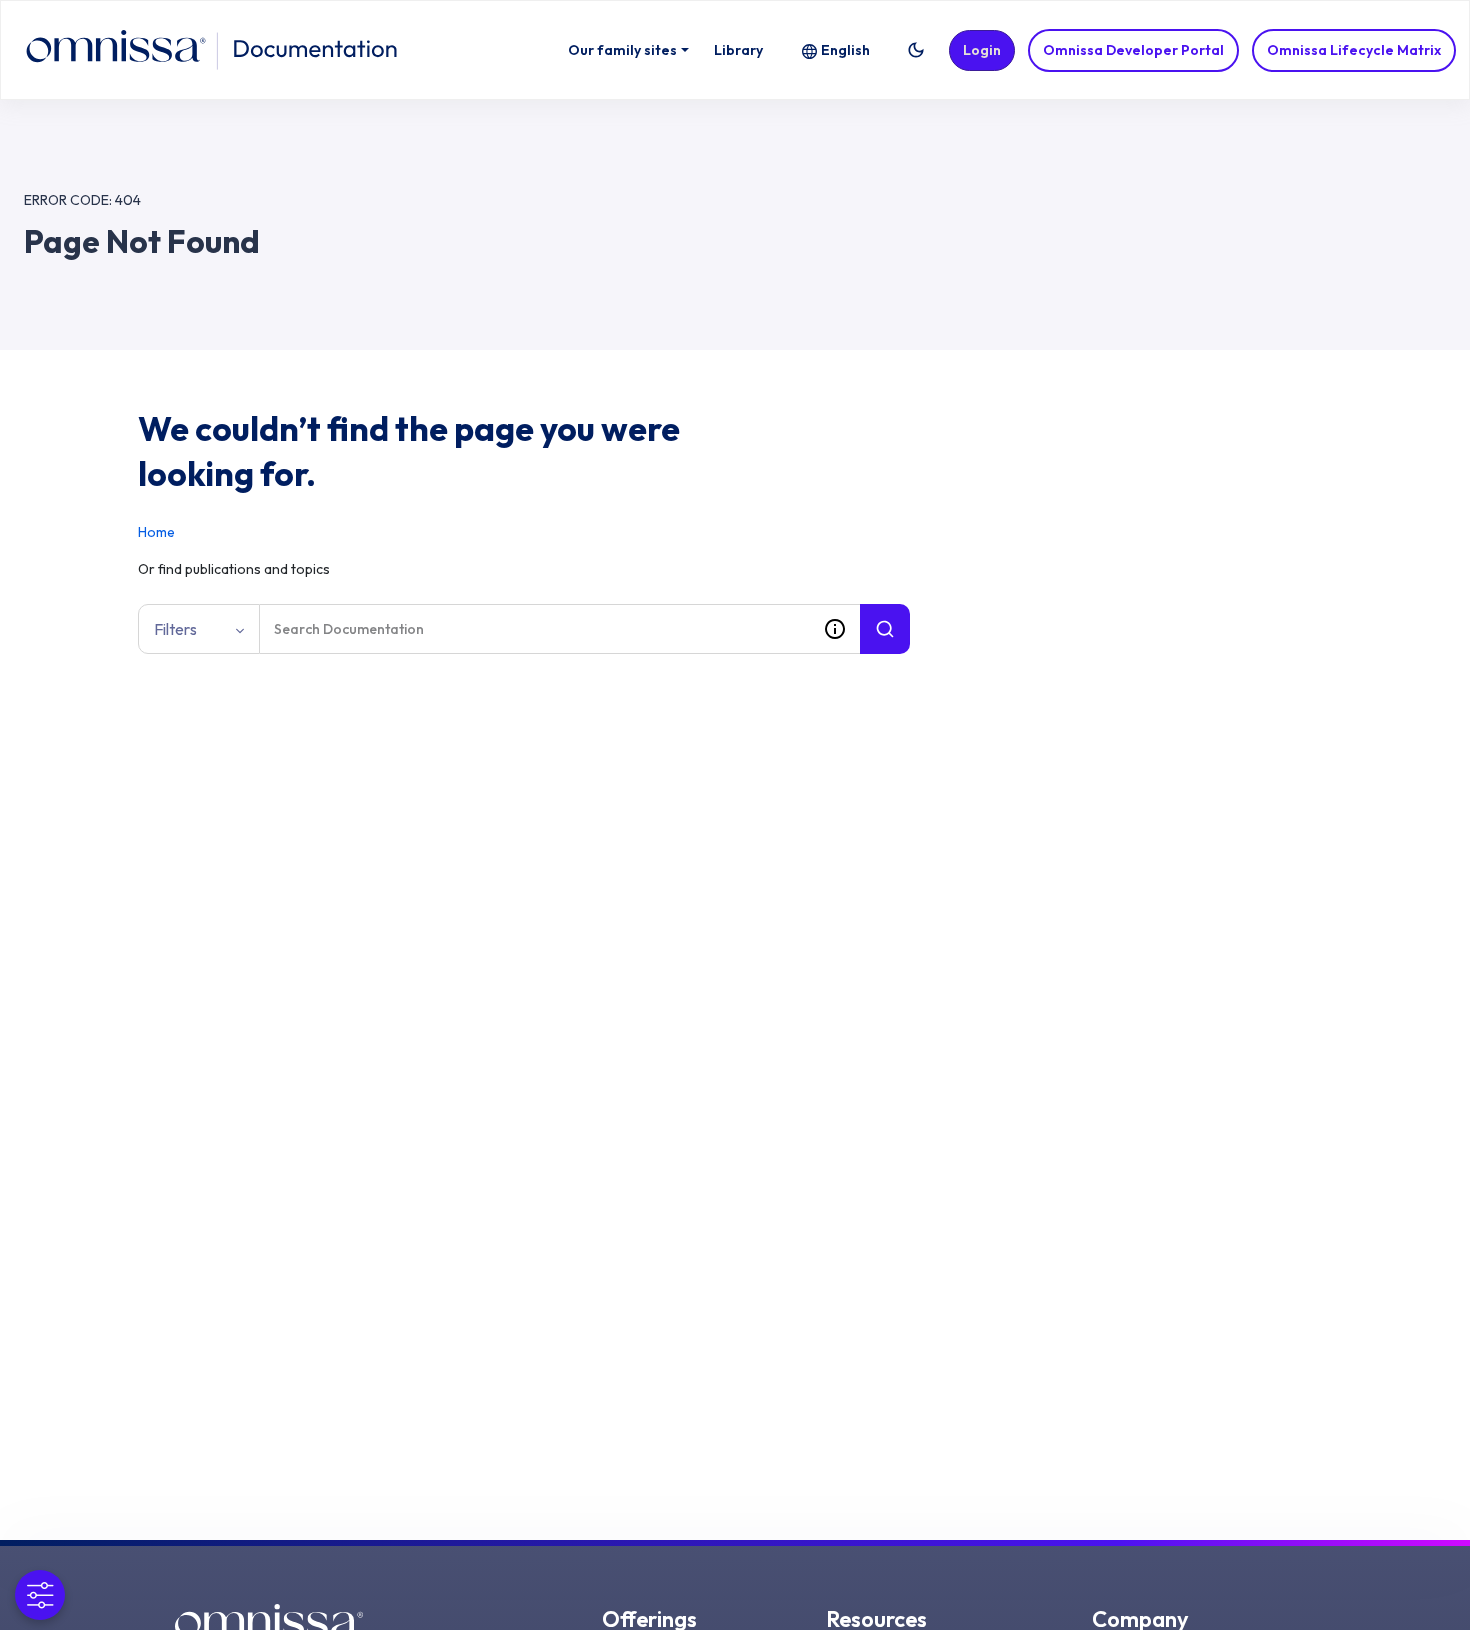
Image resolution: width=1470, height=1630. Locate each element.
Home (156, 532)
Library (738, 50)
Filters (175, 629)
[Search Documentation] (885, 629)
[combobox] (535, 629)
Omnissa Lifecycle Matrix (1354, 50)
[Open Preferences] (40, 1595)
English (845, 50)
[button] (916, 50)
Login (982, 50)
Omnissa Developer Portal (1133, 50)
